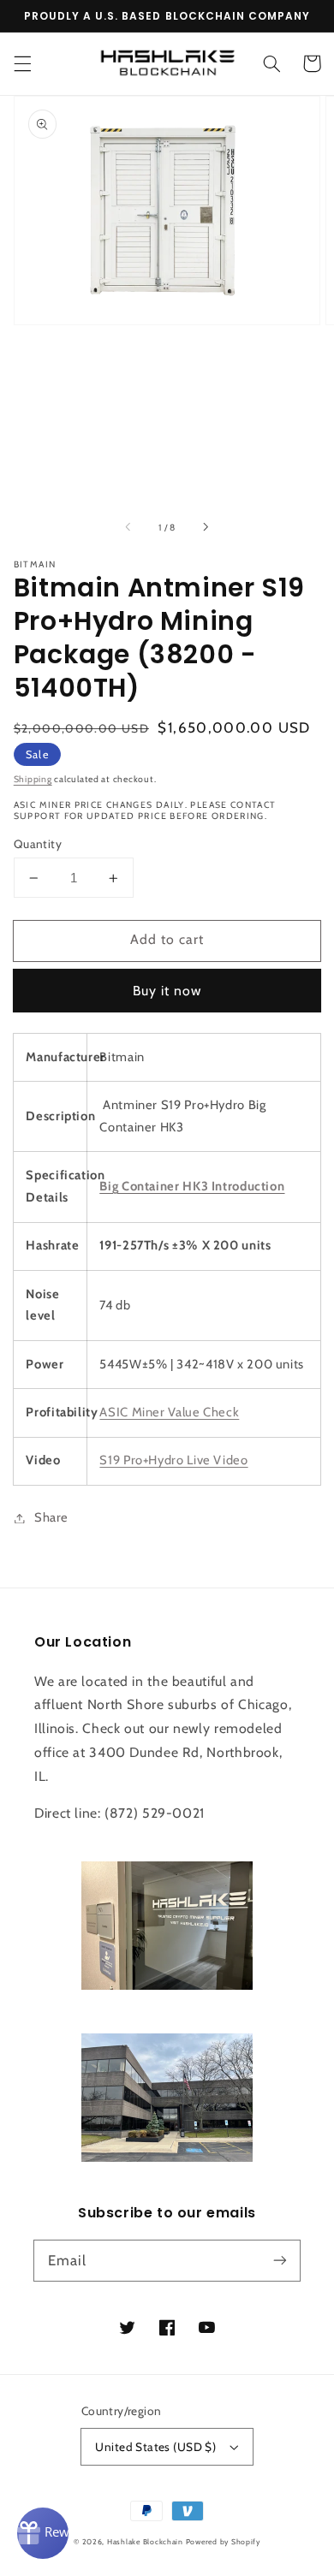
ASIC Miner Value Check (169, 1412)
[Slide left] (129, 527)
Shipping (33, 779)
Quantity (38, 844)
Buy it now (167, 991)
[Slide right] (205, 527)
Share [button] (51, 1517)
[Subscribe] (280, 2260)
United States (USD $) (155, 2447)
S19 (173, 1460)
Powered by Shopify (223, 2542)
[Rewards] (43, 2533)
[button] (22, 63)
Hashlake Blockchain (145, 2542)
